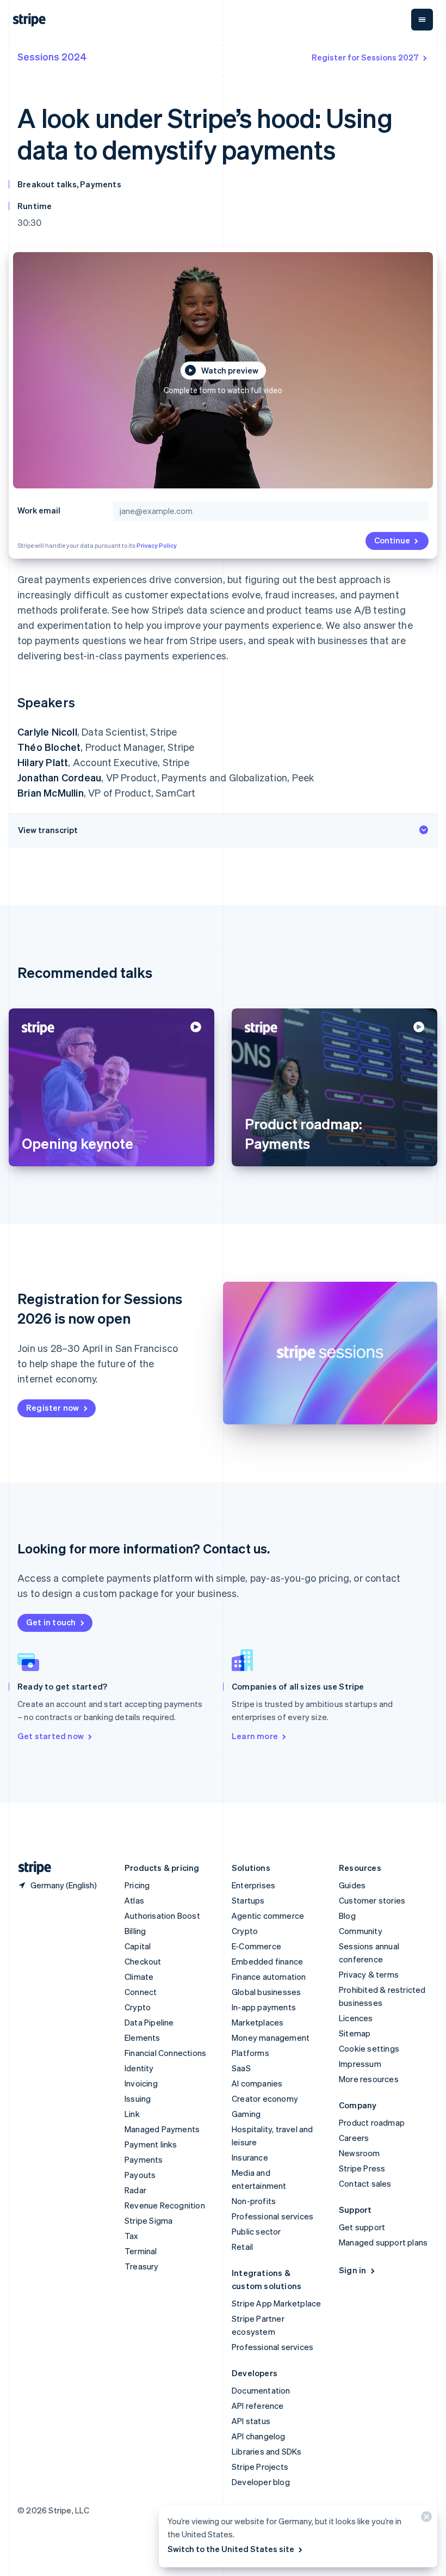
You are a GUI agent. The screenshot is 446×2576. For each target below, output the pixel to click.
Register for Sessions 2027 (365, 57)
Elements (143, 2037)
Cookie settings (369, 2048)
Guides (352, 1885)
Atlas (134, 1900)
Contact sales (365, 2183)
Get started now (51, 1736)
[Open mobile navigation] (422, 20)
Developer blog (261, 2482)
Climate (139, 1977)
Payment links (151, 2144)
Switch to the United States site (231, 2549)
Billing (135, 1931)
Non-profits (254, 2201)
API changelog (259, 2436)
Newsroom (360, 2153)
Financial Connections (165, 2053)
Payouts (140, 2175)
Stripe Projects (260, 2467)
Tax (132, 2236)
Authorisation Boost (162, 1916)
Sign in (352, 2270)
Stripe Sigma (148, 2220)
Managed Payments (162, 2129)
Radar (135, 2190)
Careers (354, 2138)
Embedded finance (267, 1961)
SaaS (241, 2068)
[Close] (425, 2519)
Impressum (360, 2064)
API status (251, 2421)
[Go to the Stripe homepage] (30, 1868)
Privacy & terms (369, 1974)
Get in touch (51, 1622)
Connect (141, 1992)
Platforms (250, 2053)
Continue (392, 540)
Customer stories (372, 1900)
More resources (369, 2079)
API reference (258, 2406)
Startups (248, 1900)
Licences (356, 2018)
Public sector (256, 2231)
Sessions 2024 (52, 56)
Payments (144, 2159)
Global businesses (266, 1992)
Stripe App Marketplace (276, 2303)
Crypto (138, 2007)
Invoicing (141, 2083)
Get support (362, 2227)
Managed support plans (383, 2242)
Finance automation (269, 1977)
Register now (52, 1408)
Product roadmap (372, 2122)
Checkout (143, 1961)
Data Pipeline (149, 2022)
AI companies (257, 2083)
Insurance (250, 2157)
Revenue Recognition (165, 2205)
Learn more (255, 1736)
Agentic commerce (268, 1916)
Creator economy (265, 2098)
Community (361, 1931)
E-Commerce (256, 1946)
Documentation (261, 2390)
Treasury (142, 2266)
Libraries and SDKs (267, 2451)
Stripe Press (362, 2168)
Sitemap (355, 2033)
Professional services (272, 2216)
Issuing (138, 2098)
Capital (138, 1946)
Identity (139, 2068)
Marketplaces (258, 2022)
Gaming (246, 2114)
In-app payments (264, 2007)
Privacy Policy (157, 546)
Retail (242, 2247)
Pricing (137, 1885)
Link (132, 2114)
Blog (347, 1916)
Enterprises (253, 1885)
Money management (271, 2037)
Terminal (141, 2251)
